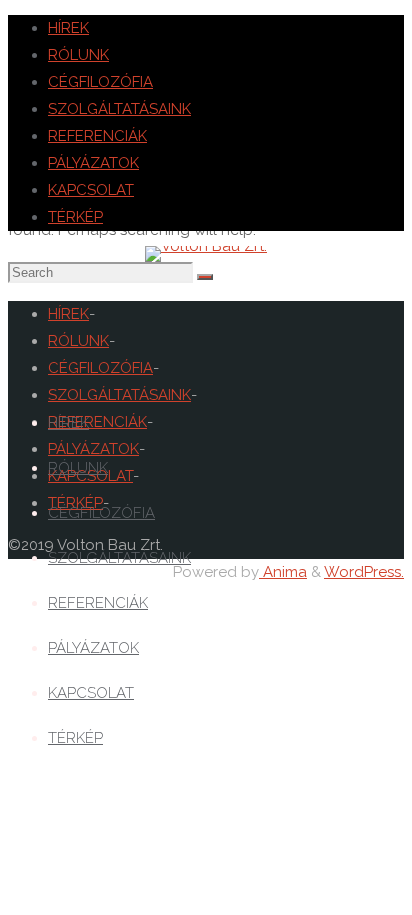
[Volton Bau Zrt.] (206, 246)
